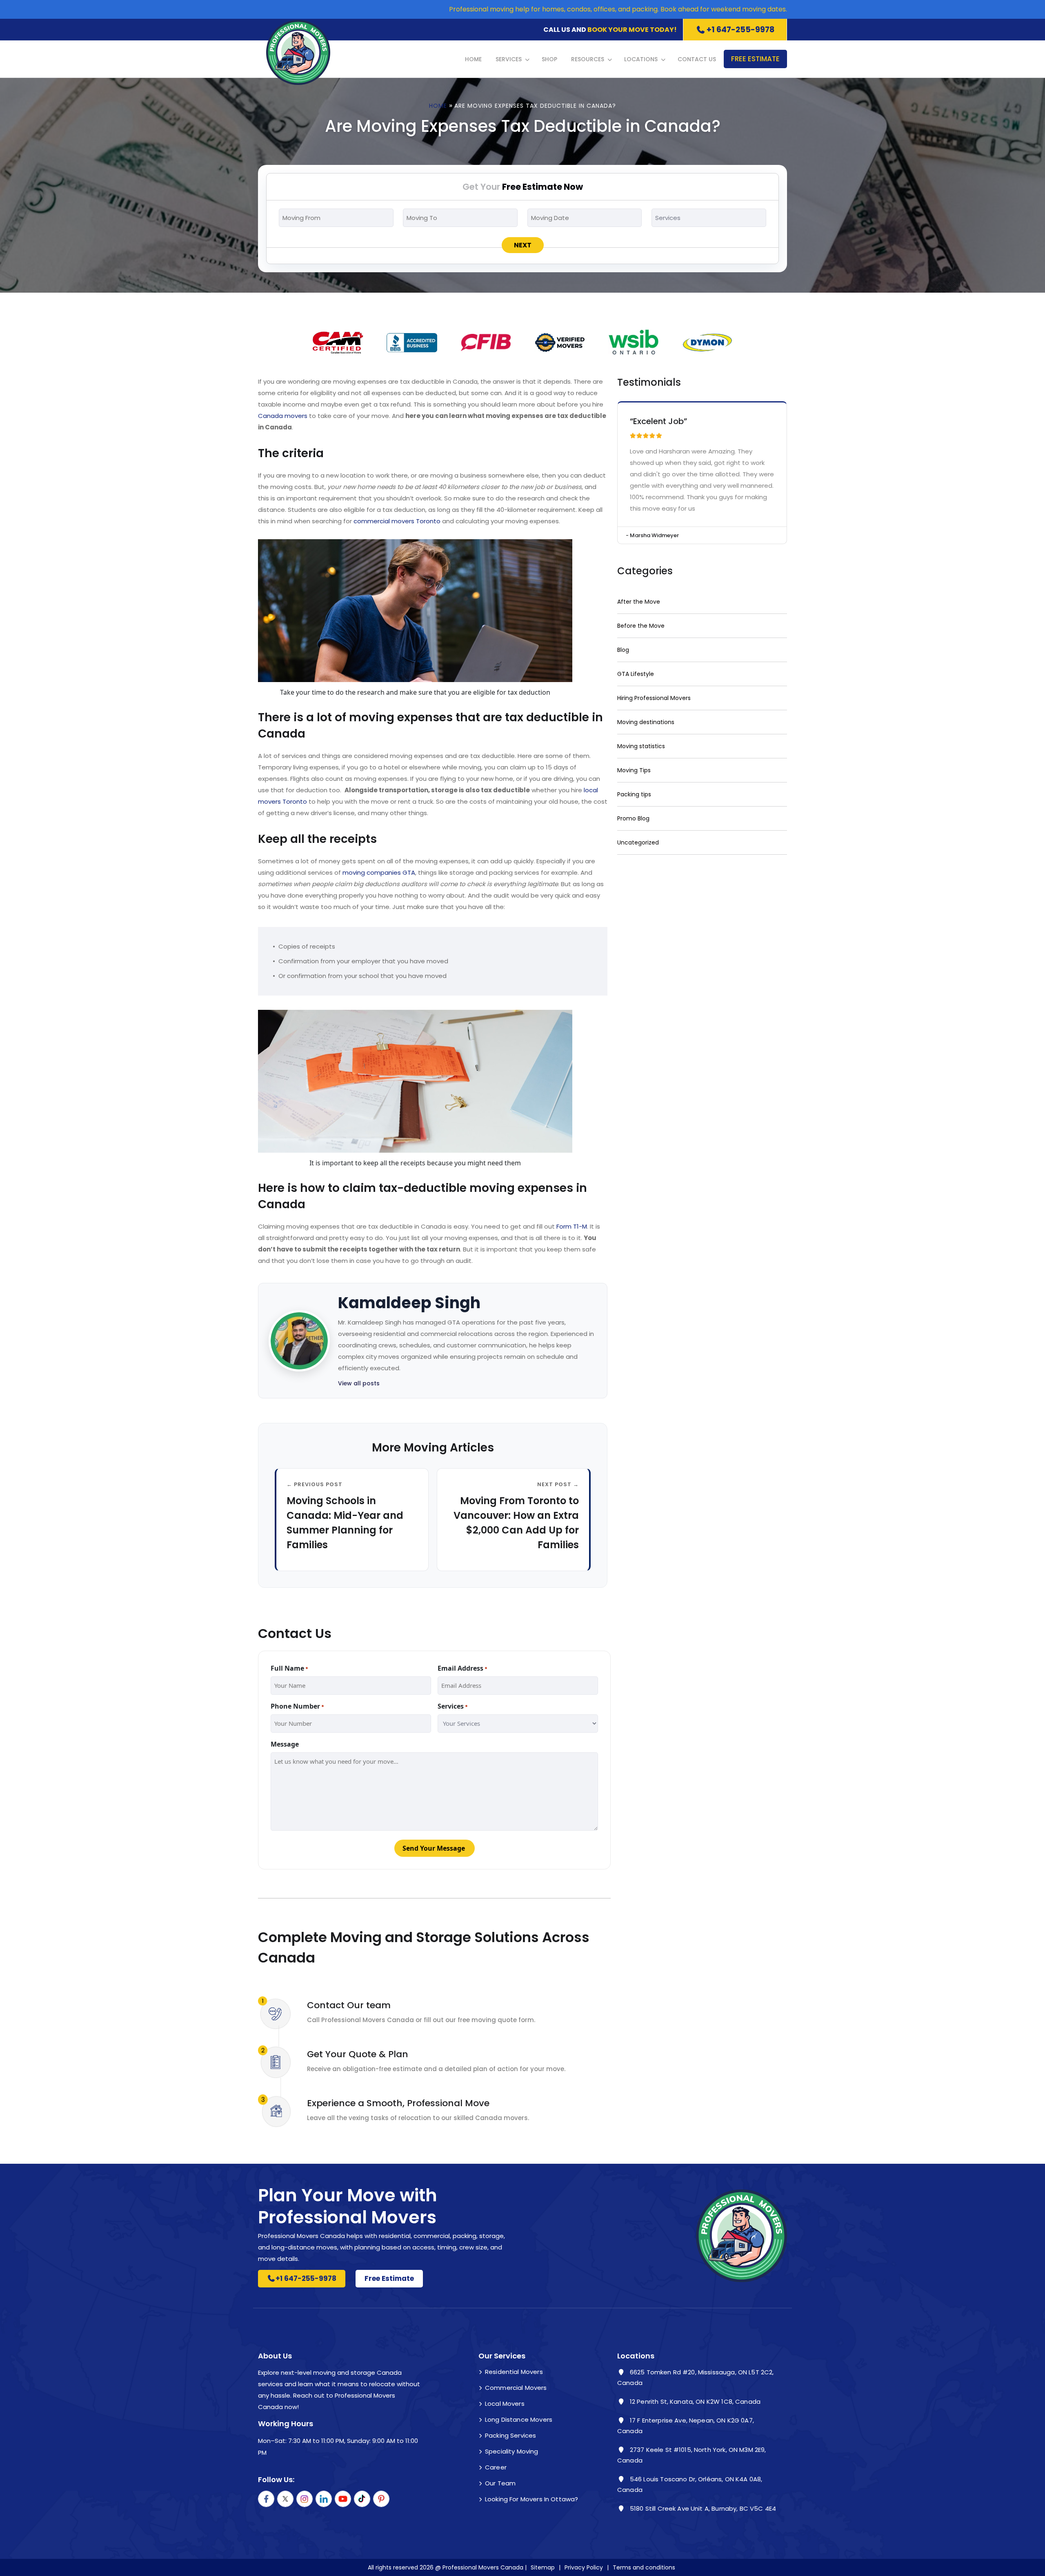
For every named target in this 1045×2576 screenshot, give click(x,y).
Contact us (697, 59)
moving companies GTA (379, 872)
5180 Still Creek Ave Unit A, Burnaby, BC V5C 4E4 (702, 2508)
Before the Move (641, 626)
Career (496, 2467)
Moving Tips (634, 770)
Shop (549, 59)
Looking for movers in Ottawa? (531, 2499)
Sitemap (543, 2567)
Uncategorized (638, 842)
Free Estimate (755, 59)
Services (509, 59)
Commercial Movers (516, 2388)
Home (473, 59)
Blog (623, 650)
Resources (588, 59)
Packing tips (634, 794)
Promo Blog (633, 818)
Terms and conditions (644, 2567)
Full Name (289, 1668)
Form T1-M (572, 1226)
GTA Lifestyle (636, 674)
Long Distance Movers (519, 2419)
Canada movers (283, 416)
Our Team (500, 2483)
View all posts (359, 1383)
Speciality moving (512, 2451)
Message (285, 1744)
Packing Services (510, 2435)
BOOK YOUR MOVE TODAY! (632, 30)
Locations (641, 59)
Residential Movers (514, 2372)
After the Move (639, 602)
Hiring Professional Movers (654, 698)
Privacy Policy (584, 2567)
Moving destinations (646, 722)
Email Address (462, 1668)
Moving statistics (641, 746)
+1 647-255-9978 (740, 30)
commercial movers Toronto (397, 521)
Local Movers (505, 2404)
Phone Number (297, 1706)
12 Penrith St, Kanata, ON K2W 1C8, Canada (694, 2402)
